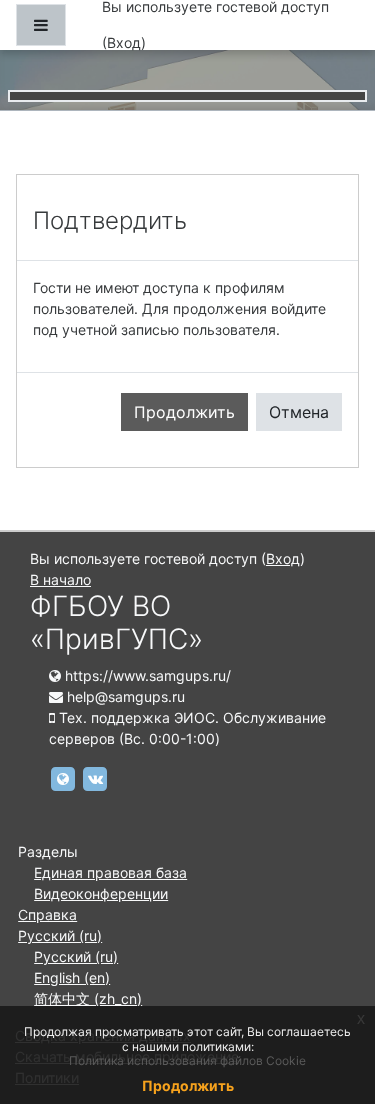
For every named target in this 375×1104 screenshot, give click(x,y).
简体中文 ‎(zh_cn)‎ (88, 998)
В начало (60, 579)
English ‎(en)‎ (72, 977)
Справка (47, 914)
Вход (124, 42)
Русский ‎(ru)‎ (60, 935)
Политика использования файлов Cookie (187, 1060)
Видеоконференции (101, 893)
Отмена (299, 412)
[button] (329, 1005)
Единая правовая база (110, 872)
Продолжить (184, 412)
